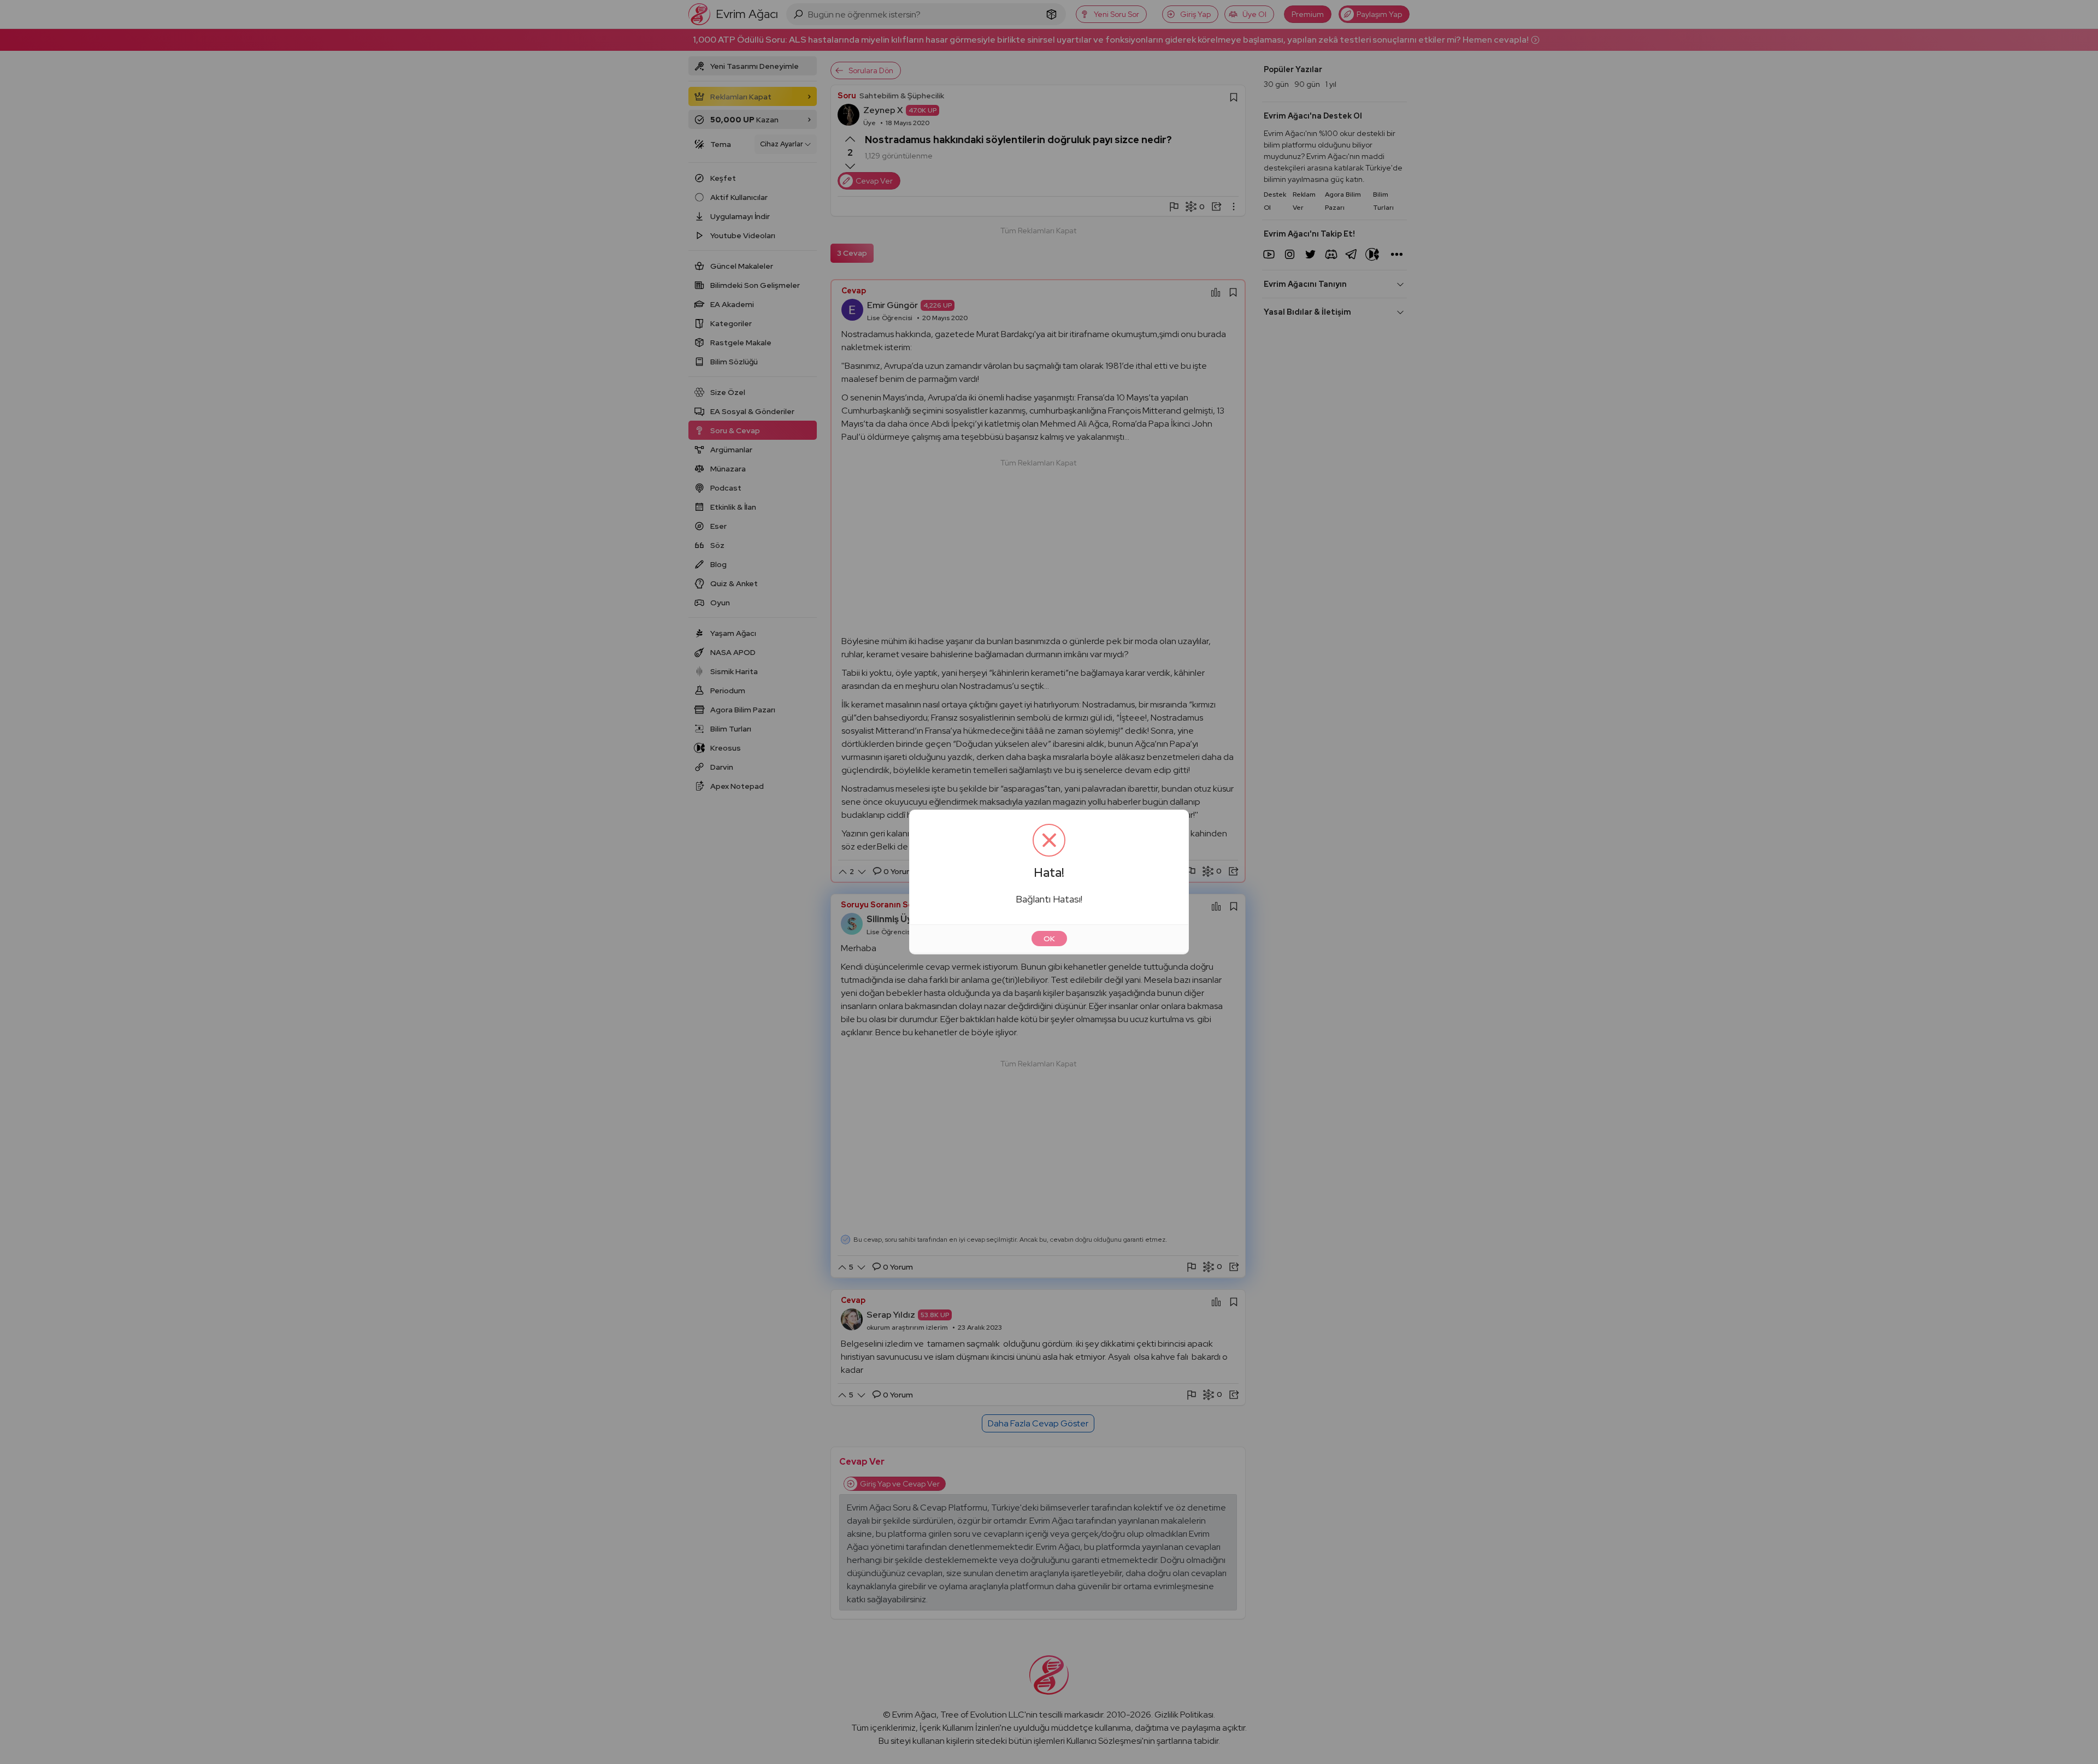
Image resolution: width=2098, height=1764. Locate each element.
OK (1049, 939)
